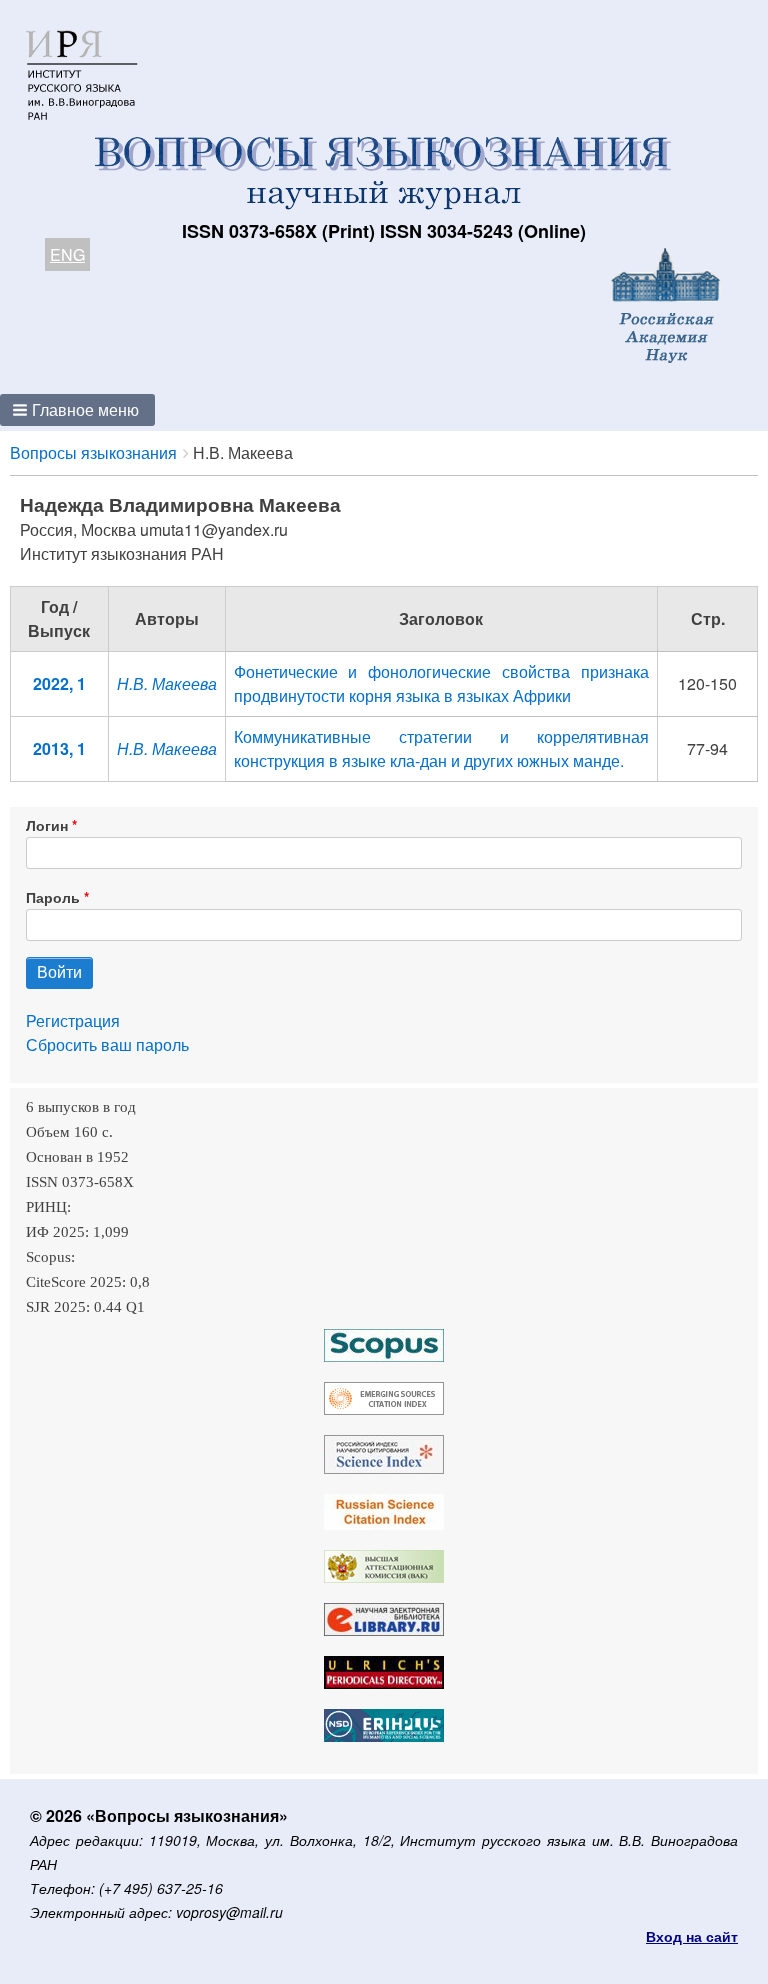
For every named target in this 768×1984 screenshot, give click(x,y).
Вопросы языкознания (93, 452)
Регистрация (73, 1020)
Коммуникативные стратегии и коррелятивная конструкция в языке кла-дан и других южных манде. (441, 748)
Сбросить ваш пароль (107, 1044)
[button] (77, 410)
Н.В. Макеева (167, 683)
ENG (67, 254)
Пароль (53, 897)
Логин (47, 825)
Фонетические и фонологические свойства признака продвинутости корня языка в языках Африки (441, 683)
